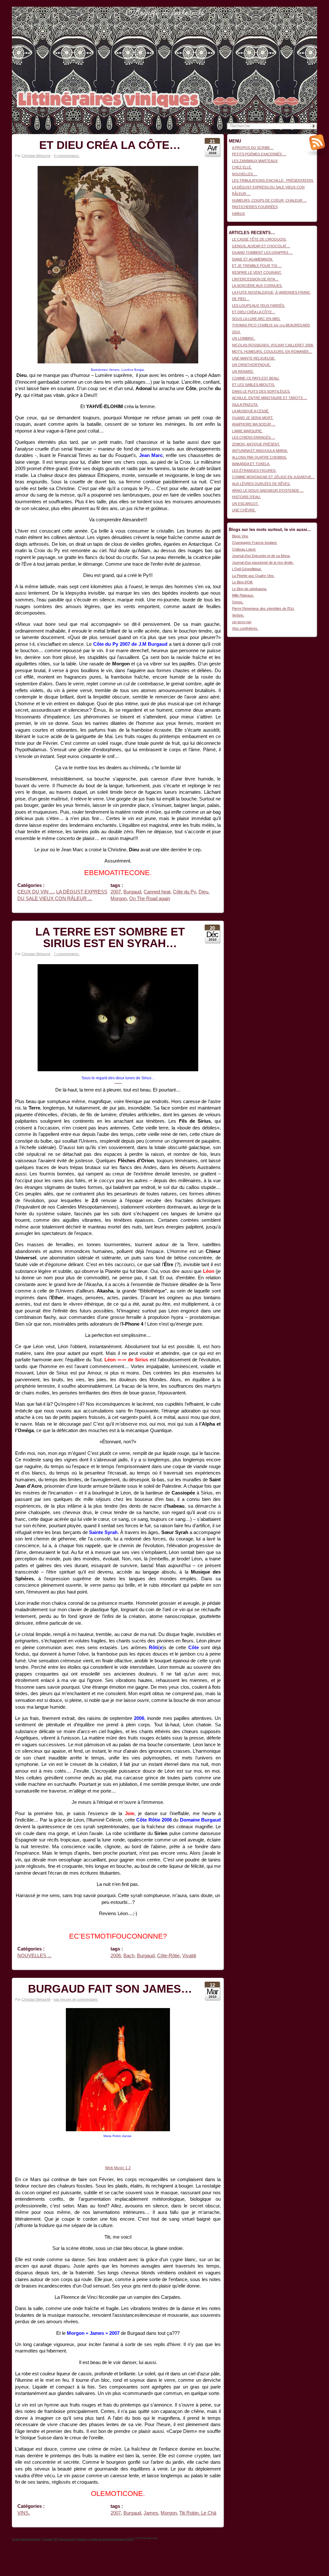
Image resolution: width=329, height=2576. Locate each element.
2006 (116, 1956)
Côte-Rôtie (168, 1956)
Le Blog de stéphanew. (249, 589)
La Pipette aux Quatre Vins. (253, 576)
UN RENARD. (243, 371)
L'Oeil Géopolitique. (247, 569)
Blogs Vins (240, 536)
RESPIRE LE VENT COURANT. (257, 272)
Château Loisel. (244, 549)
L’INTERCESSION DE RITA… (255, 279)
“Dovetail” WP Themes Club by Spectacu (65, 2539)
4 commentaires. (67, 156)
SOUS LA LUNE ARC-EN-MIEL (256, 319)
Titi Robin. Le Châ (198, 2513)
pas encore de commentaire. (76, 1999)
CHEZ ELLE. (242, 167)
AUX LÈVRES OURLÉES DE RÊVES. (261, 484)
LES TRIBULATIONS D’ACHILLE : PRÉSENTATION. (273, 180)
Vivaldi (189, 1956)
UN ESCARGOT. (245, 504)
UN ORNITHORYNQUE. (251, 365)
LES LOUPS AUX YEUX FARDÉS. (258, 306)
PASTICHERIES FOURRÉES (255, 207)
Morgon (119, 899)
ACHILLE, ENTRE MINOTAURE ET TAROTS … (270, 398)
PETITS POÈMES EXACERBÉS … (259, 154)
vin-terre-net (242, 622)
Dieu (203, 892)
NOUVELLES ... (34, 1956)
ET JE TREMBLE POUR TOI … (257, 266)
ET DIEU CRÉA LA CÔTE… (110, 145)
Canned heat (157, 892)
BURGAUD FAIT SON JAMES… (110, 1989)
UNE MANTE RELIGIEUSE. (254, 358)
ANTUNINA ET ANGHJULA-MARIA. (260, 451)
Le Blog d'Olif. (243, 582)
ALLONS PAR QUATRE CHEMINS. (259, 457)
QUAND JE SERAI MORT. (253, 418)
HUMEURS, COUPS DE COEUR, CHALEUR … (269, 200)
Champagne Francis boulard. (255, 543)
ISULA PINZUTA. (245, 405)
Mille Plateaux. (243, 595)
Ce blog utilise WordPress (26, 2539)
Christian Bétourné (36, 156)
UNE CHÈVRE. (244, 510)
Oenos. (238, 602)
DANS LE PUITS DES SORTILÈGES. (261, 391)
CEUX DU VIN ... (36, 892)
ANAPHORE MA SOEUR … (254, 424)
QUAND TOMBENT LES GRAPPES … (262, 252)
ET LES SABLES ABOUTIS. (253, 385)
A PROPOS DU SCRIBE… (253, 148)
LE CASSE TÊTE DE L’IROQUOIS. (259, 239)
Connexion (309, 10)
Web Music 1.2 (118, 2168)
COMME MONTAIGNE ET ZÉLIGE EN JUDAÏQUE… (273, 477)
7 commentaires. (67, 954)
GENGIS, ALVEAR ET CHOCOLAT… (261, 246)
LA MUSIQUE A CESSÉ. (251, 411)
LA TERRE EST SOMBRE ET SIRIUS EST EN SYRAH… (110, 937)
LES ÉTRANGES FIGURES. (254, 470)
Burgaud (132, 892)
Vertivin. (238, 615)
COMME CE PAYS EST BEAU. (256, 378)
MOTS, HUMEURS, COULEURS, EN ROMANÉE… (272, 352)
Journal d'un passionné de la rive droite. (263, 562)
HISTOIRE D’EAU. (246, 497)
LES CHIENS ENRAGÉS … (253, 437)
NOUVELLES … (245, 174)
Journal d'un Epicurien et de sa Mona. (261, 556)
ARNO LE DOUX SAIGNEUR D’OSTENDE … (268, 490)
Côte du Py (184, 892)
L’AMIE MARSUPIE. (247, 431)
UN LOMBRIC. (244, 338)
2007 (116, 892)
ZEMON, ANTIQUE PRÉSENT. (256, 444)
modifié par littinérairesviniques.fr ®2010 (111, 2539)
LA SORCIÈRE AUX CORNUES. (257, 286)
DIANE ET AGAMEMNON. (253, 259)
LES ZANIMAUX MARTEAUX (255, 161)
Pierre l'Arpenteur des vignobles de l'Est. (263, 608)
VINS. (24, 2513)
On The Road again (150, 899)
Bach (129, 1956)
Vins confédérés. (245, 628)
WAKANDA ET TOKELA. (251, 464)
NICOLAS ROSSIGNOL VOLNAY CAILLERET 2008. (273, 345)
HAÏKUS (238, 214)
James (151, 2513)
